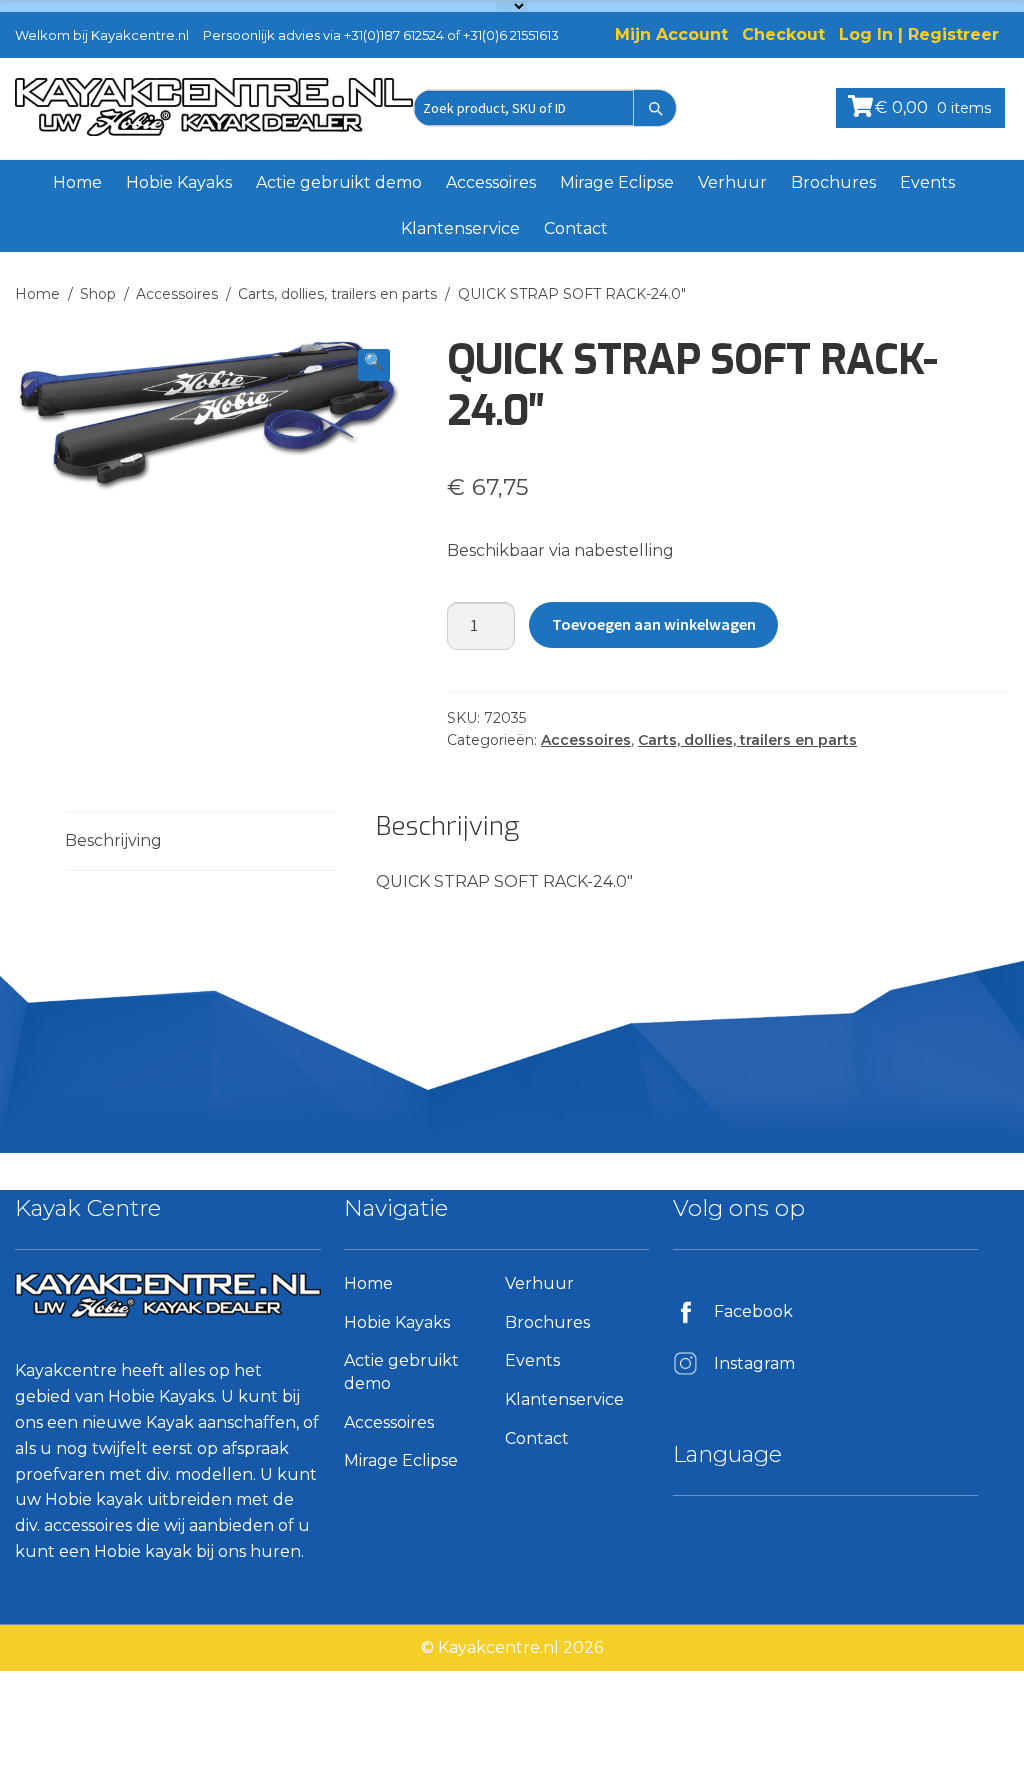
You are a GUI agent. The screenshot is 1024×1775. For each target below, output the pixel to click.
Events (927, 182)
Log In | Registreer (919, 34)
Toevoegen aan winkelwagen (654, 624)
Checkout (783, 34)
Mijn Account (671, 34)
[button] (374, 365)
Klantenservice (460, 228)
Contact (576, 228)
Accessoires (491, 182)
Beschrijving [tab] (113, 840)
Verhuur (732, 182)
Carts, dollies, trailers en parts (337, 294)
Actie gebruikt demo (339, 182)
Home (77, 182)
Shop (98, 294)
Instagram (754, 1363)
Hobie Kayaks (179, 182)
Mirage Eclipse (617, 182)
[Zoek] (655, 108)
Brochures (833, 182)
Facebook (753, 1311)
